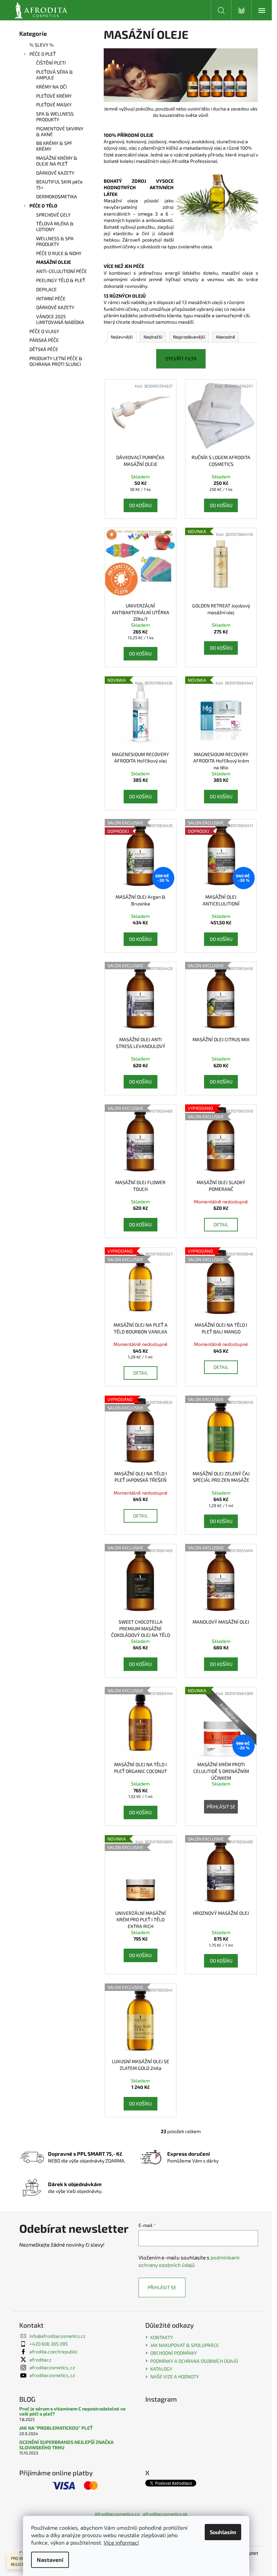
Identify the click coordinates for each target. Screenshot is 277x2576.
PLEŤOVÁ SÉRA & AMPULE (55, 75)
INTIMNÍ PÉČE (51, 298)
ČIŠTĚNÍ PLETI (51, 63)
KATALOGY (161, 2369)
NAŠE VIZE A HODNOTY (175, 2377)
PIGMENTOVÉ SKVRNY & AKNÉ (60, 131)
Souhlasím (223, 2532)
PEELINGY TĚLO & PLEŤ (61, 280)
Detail (221, 1224)
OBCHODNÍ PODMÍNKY (174, 2353)
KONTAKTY (162, 2337)
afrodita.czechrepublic (54, 2352)
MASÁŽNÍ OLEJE (54, 262)
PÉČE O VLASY (44, 331)
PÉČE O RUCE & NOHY (59, 253)
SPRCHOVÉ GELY (53, 215)
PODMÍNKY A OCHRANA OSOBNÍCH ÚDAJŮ (194, 2361)
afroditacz (40, 2360)
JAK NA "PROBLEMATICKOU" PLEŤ (56, 2428)
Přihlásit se (221, 1807)
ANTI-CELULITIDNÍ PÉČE (61, 271)
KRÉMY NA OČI (52, 87)
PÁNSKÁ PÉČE (44, 340)
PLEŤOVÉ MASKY (54, 105)
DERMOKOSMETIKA (57, 196)
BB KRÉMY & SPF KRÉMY (54, 146)
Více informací (121, 2542)
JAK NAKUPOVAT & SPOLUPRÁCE (185, 2345)
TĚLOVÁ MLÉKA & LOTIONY (55, 226)
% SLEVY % (42, 45)
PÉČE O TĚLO (43, 206)
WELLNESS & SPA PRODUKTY (55, 241)
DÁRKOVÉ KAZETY (55, 173)
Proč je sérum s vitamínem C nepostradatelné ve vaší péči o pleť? (72, 2411)
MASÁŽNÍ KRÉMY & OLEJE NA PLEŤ (57, 161)
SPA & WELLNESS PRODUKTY (55, 117)
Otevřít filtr (181, 359)
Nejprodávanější (189, 337)
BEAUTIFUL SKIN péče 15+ (59, 184)
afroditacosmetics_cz (52, 2367)
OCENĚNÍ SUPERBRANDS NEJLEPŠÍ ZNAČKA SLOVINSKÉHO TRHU (66, 2445)
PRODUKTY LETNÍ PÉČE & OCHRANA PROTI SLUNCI (56, 361)
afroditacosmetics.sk (165, 2514)
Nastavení (50, 2560)
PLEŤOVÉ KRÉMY (54, 96)
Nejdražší (153, 337)
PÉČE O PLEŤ (43, 54)
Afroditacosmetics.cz (117, 2514)
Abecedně (225, 337)
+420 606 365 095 (49, 2344)
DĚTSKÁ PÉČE (44, 349)
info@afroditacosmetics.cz (57, 2336)
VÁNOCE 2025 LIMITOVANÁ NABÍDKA (60, 319)
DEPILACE (46, 289)
